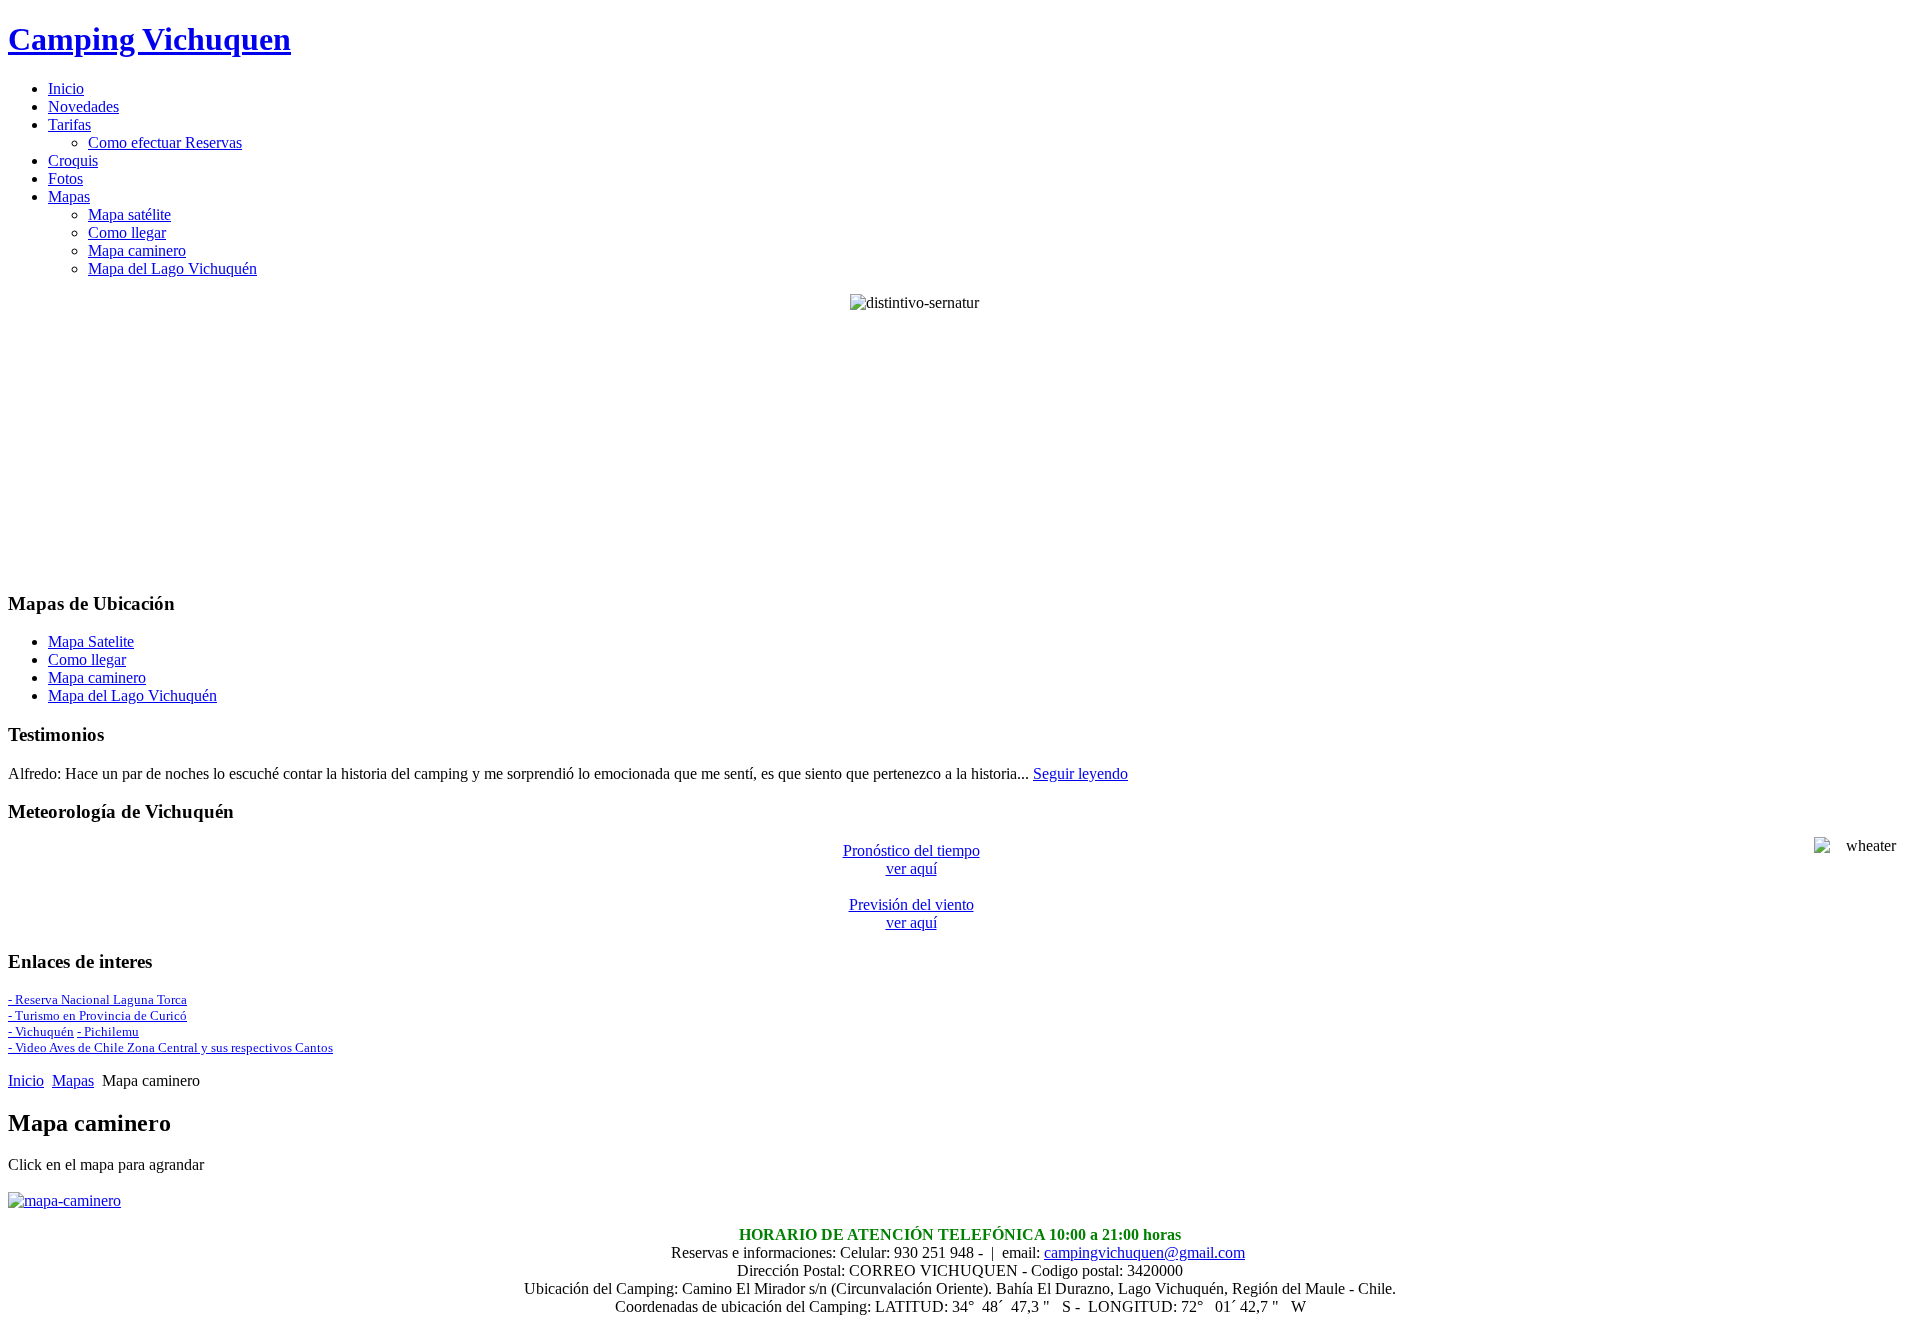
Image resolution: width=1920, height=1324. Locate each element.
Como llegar (87, 659)
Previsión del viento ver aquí (911, 913)
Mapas (73, 1080)
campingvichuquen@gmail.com (1144, 1252)
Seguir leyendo (1080, 773)
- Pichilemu (108, 1031)
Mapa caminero (97, 677)
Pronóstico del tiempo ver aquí (911, 859)
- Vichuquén (41, 1031)
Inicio (26, 1080)
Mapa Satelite (91, 641)
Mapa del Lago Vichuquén (132, 695)
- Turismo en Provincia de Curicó (97, 1015)
